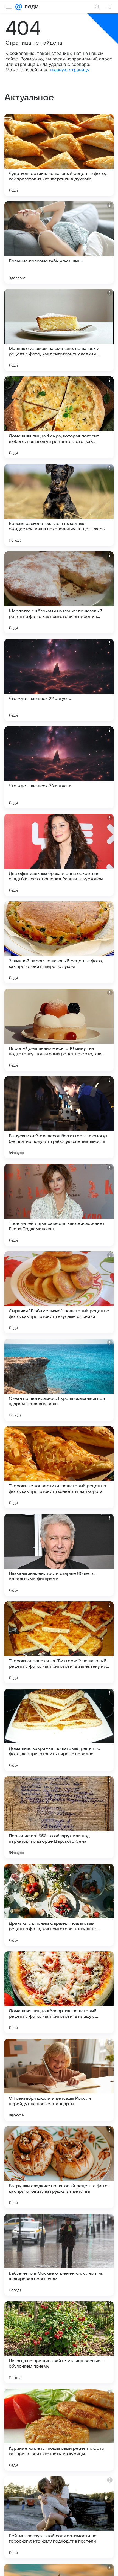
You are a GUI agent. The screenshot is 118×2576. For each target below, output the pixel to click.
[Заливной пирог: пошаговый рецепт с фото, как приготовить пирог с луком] (59, 942)
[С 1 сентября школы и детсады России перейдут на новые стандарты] (59, 2080)
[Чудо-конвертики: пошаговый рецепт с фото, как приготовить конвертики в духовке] (59, 155)
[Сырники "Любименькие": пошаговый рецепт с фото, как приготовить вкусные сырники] (59, 1292)
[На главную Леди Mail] (30, 7)
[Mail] (19, 7)
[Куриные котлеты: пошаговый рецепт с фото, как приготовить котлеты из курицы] (59, 2430)
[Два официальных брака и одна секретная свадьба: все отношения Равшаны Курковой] (59, 855)
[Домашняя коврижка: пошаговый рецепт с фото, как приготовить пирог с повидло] (59, 1730)
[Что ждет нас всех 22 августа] (59, 680)
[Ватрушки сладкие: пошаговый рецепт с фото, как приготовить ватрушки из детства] (59, 2167)
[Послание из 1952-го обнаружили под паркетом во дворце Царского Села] (59, 1817)
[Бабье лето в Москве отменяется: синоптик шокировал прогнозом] (59, 2255)
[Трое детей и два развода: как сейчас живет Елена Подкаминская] (59, 1205)
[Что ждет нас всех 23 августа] (59, 767)
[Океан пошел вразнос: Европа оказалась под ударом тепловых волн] (59, 1380)
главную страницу (70, 70)
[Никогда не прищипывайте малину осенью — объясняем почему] (59, 2342)
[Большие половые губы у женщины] (59, 243)
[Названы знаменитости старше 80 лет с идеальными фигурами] (59, 1555)
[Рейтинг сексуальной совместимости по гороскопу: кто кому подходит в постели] (59, 2517)
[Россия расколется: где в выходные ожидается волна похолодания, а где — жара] (59, 505)
